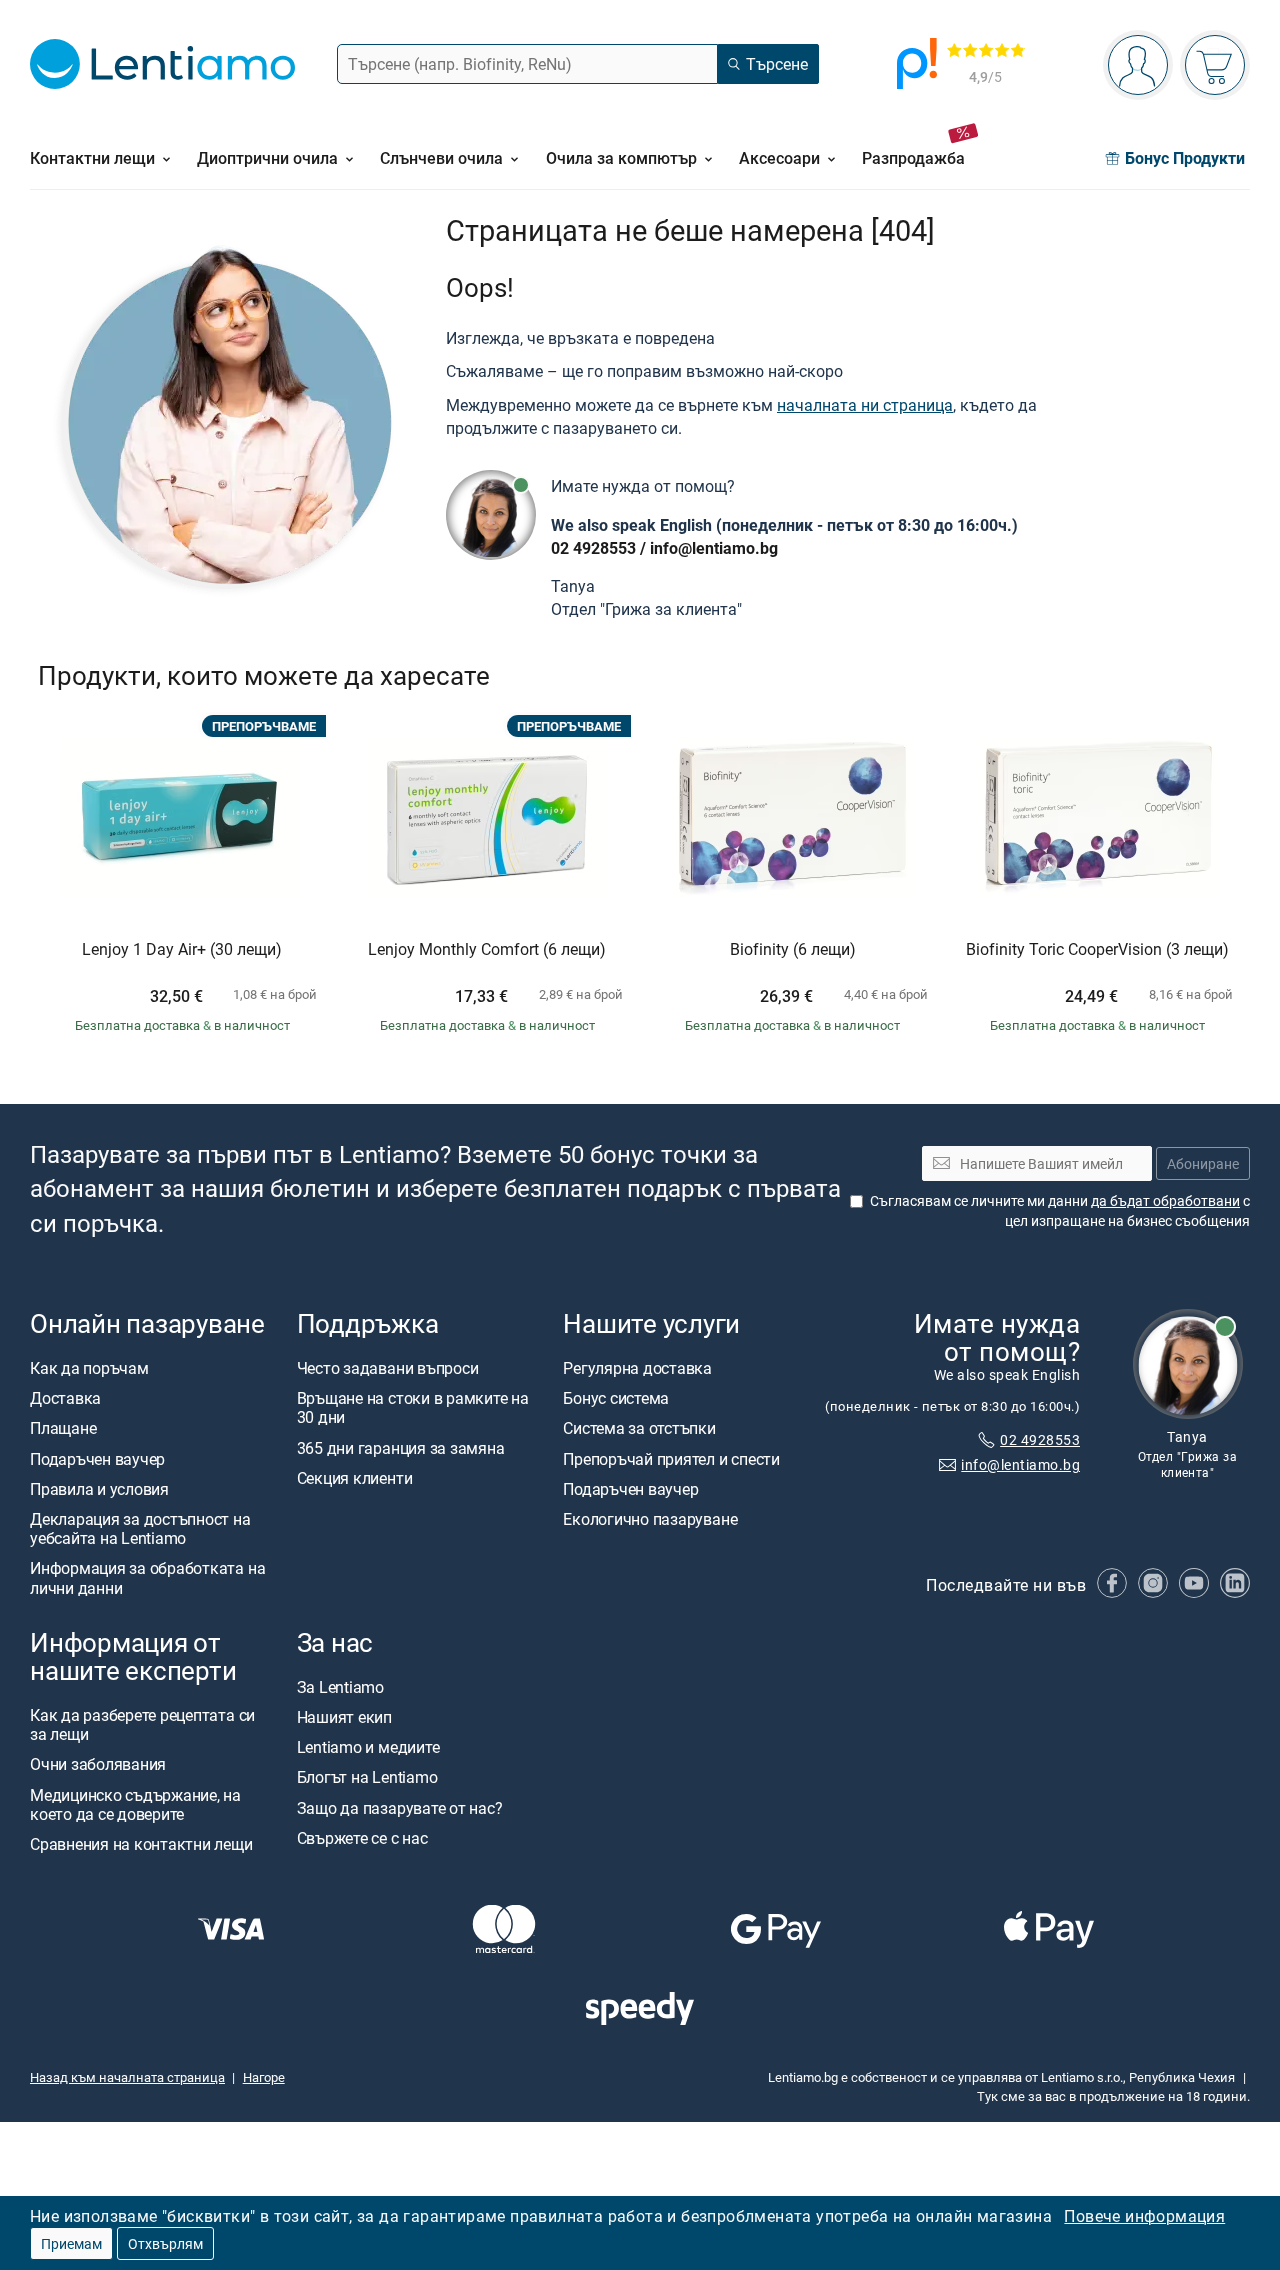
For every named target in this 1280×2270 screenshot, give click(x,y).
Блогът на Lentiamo (367, 1778)
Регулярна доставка (637, 1368)
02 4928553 (593, 548)
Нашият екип (344, 1717)
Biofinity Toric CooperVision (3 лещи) (1097, 950)
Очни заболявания (98, 1765)
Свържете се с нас (362, 1838)
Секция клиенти (355, 1478)
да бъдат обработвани (1165, 1200)
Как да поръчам (89, 1368)
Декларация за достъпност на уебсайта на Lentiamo (140, 1528)
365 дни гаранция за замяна (401, 1448)
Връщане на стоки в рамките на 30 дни (413, 1407)
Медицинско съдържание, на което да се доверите (135, 1804)
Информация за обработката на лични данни (147, 1578)
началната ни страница (865, 405)
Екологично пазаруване (650, 1519)
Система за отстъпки (639, 1429)
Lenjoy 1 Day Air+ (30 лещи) (182, 950)
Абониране (1203, 1163)
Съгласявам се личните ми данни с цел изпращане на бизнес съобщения (1060, 1210)
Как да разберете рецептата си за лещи (142, 1724)
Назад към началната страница (127, 2078)
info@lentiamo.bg (714, 548)
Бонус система (616, 1398)
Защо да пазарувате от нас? (400, 1808)
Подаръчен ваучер (97, 1459)
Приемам (71, 2243)
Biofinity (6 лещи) (793, 950)
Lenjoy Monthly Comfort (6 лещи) (487, 950)
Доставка (65, 1398)
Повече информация (1144, 2216)
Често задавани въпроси (388, 1368)
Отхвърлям (165, 2243)
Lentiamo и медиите (368, 1748)
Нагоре (264, 2078)
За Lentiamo (340, 1687)
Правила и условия (99, 1489)
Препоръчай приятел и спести (671, 1459)
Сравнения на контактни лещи (141, 1844)
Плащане (63, 1429)
